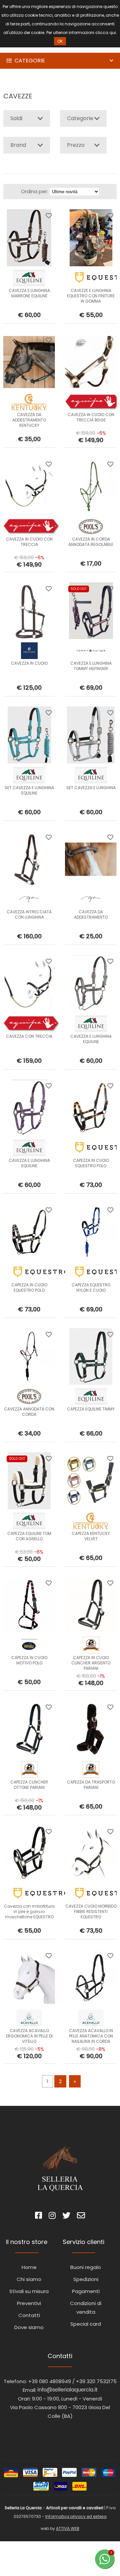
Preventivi (29, 2303)
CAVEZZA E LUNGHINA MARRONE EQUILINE (29, 293)
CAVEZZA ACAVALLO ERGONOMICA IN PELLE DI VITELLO (29, 2036)
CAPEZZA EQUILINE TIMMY (91, 1409)
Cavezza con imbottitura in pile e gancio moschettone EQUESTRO (29, 1911)
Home (29, 2267)
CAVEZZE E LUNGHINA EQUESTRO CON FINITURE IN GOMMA (91, 296)
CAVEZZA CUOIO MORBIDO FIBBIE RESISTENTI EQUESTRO (91, 1911)
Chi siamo (29, 2279)
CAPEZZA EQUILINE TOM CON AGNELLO (29, 1536)
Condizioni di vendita (86, 2308)
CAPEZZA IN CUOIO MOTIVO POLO (29, 1660)
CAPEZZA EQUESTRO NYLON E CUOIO (91, 1287)
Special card (86, 2324)
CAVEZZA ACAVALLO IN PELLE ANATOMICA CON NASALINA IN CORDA (91, 2036)
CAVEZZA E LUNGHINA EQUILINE (91, 1039)
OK (60, 41)
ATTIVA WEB (68, 2528)
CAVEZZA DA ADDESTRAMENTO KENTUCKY (29, 420)
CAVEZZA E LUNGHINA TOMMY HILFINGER (91, 666)
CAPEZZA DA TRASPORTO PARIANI (91, 1785)
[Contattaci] (81, 2216)
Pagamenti (86, 2291)
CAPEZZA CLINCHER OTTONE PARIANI (29, 1785)
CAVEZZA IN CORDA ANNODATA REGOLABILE (91, 542)
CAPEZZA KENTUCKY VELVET (91, 1536)
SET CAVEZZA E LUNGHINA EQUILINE (29, 790)
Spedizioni (86, 2279)
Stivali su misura (29, 2291)
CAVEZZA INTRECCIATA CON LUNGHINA (29, 914)
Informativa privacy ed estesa (76, 2516)
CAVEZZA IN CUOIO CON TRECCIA (29, 542)
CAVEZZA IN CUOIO (29, 663)
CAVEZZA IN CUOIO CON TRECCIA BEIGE (91, 417)
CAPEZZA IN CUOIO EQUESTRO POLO (91, 1163)
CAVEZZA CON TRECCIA (29, 1036)
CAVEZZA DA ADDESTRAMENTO (91, 914)
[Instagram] (52, 2216)
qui (113, 33)
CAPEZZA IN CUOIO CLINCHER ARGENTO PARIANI (91, 1663)
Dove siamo (29, 2327)
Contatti (29, 2315)
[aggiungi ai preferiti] (49, 216)
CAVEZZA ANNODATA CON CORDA (29, 1412)
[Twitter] (66, 2216)
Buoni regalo (86, 2267)
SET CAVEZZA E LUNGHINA (91, 788)
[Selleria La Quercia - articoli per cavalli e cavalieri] (33, 48)
